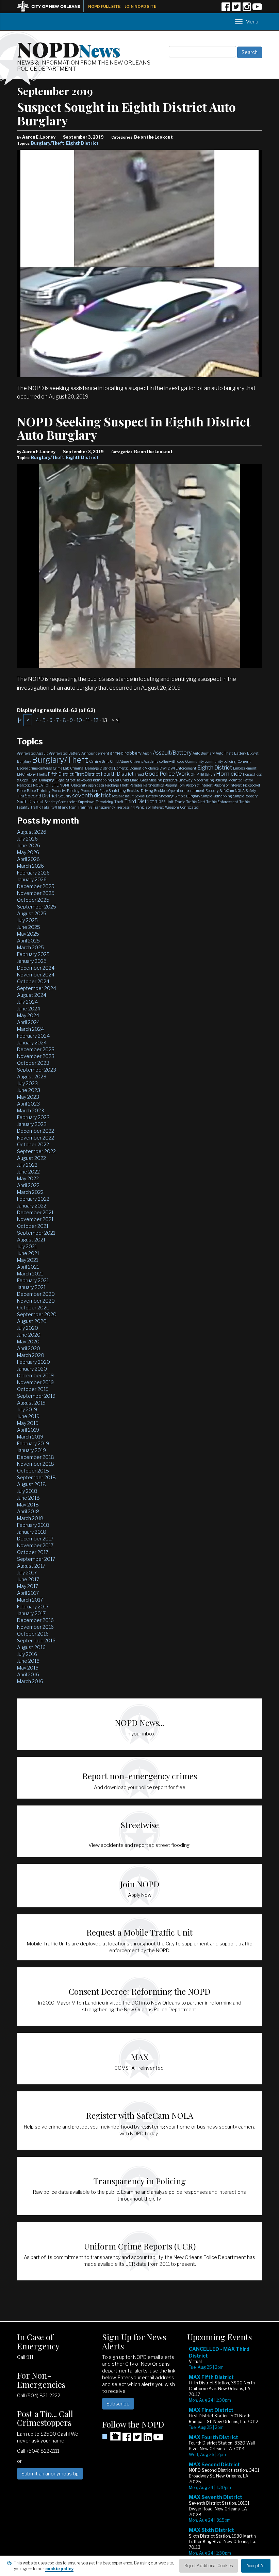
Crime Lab (61, 768)
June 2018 (28, 1498)
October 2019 (33, 1389)
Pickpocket (252, 785)
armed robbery (126, 753)
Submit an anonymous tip (50, 2474)
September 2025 (37, 907)
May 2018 (28, 1505)
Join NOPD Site (141, 6)
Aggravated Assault (32, 753)
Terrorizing (104, 802)
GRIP (195, 774)
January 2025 (32, 961)
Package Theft (117, 785)
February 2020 (34, 1362)
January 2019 (31, 1450)
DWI (163, 768)
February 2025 (33, 954)
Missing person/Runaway (171, 780)
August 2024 (32, 995)
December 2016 (35, 1620)
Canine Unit (99, 761)
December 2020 (36, 1294)
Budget (253, 753)
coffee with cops (172, 761)
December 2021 (35, 1212)
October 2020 (33, 1308)
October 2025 (33, 900)
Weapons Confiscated (182, 807)
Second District (41, 796)
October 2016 (33, 1634)
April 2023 (28, 1104)
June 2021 (28, 1253)
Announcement (95, 753)
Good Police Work (167, 774)
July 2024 (27, 1002)
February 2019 (33, 1443)
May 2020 (28, 1342)
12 (96, 720)
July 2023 (27, 1083)
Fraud (139, 774)
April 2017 (28, 1593)
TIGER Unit (164, 802)
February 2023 (33, 1117)
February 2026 (33, 873)
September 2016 (36, 1640)
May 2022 (28, 1178)
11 (88, 720)
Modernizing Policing (210, 780)
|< (20, 720)
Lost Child (121, 780)
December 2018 (36, 1457)
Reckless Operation (169, 791)
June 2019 (28, 1416)
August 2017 (31, 1566)
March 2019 (30, 1437)
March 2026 (30, 866)
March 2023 (30, 1110)
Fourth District (117, 774)
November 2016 (35, 1627)
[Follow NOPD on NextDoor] (111, 2436)
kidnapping (102, 780)
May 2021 (28, 1260)
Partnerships (153, 785)
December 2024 (36, 968)
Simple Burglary (187, 796)
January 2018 (32, 1532)
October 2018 (33, 1471)
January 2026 (32, 879)
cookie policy (59, 2569)
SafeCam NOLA (232, 791)
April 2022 (28, 1185)
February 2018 (33, 1525)
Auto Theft (224, 753)
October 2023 (33, 1063)
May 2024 (28, 1015)
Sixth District (30, 801)
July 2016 (27, 1654)
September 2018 (36, 1477)
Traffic (180, 802)
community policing (221, 761)
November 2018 (36, 1464)
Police (21, 791)
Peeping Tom (175, 785)
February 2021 (33, 1280)
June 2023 (29, 1090)
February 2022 (33, 1199)
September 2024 (37, 988)
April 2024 (28, 1022)
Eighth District (82, 143)
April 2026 (28, 859)
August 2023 (32, 1077)
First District (87, 774)
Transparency (104, 807)
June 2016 (28, 1661)
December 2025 (36, 886)
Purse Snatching (113, 791)
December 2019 (35, 1375)
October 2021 (33, 1226)
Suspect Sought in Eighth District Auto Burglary (126, 113)
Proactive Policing (66, 791)
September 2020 (37, 1314)
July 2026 (27, 839)
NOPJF (65, 785)
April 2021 (28, 1267)
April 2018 (28, 1511)
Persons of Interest (228, 785)
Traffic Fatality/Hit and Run (53, 807)
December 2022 (36, 1131)
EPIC (21, 774)
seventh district (92, 796)
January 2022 (32, 1206)
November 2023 (36, 1056)
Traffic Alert (196, 802)
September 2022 (36, 1151)
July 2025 (27, 920)
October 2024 (33, 981)
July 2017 (27, 1573)
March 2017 (30, 1600)
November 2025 (36, 893)
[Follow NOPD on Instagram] (247, 9)
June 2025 (29, 927)
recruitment (195, 791)
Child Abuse (119, 761)
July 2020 (28, 1328)
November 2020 (36, 1301)
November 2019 (35, 1382)
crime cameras (40, 768)
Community (194, 761)
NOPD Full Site (104, 6)
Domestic (121, 768)
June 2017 (28, 1579)
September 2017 (36, 1559)
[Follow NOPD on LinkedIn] (148, 2439)
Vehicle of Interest (150, 807)
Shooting (166, 796)
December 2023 (36, 1049)
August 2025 (32, 913)
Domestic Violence (144, 768)
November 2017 (35, 1545)
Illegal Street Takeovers (74, 780)
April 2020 (29, 1348)
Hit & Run (207, 774)
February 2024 (33, 1036)
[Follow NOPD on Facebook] (226, 9)
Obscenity (79, 785)
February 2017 (33, 1607)
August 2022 (31, 1158)
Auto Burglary (204, 753)
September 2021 (36, 1233)
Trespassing (125, 807)
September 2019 (36, 1396)
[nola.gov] (52, 6)
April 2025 (28, 941)
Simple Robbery (245, 796)
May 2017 (28, 1586)
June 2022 (28, 1172)
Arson (147, 753)
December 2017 (35, 1539)
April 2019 (28, 1430)
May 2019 (28, 1423)
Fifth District (61, 774)
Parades (136, 785)
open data (96, 785)
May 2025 (28, 934)
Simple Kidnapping (217, 796)
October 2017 (33, 1552)
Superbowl (86, 802)
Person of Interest (199, 785)
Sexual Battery (146, 796)
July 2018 (27, 1491)
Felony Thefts (36, 774)
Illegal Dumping (42, 780)
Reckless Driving (140, 791)
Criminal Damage (84, 768)
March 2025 (30, 947)
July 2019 (27, 1409)
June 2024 (29, 1009)
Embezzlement (245, 768)
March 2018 (30, 1518)
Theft (119, 802)
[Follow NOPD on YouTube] (257, 9)
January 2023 (32, 1124)
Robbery (212, 791)
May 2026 (28, 852)
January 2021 (31, 1287)
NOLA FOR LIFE (46, 785)
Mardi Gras (139, 780)
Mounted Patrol (241, 780)
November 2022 (36, 1138)
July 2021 (27, 1246)
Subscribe (118, 2404)
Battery (240, 753)
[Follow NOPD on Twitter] (236, 9)
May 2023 (28, 1097)
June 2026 (29, 845)
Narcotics (24, 785)
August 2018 (31, 1484)
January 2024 (32, 1043)
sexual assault (123, 796)
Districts (106, 768)
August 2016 (31, 1647)
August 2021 (31, 1240)
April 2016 (28, 1674)
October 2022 (33, 1144)
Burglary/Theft (48, 143)
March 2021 (30, 1274)
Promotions (89, 791)
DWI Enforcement (182, 768)
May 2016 (28, 1668)
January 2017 (31, 1613)
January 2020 (32, 1369)
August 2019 (31, 1403)
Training (85, 807)
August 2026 (32, 832)
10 (79, 720)
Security (65, 796)
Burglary (24, 761)
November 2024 (36, 975)
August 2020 (32, 1321)
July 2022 (27, 1165)
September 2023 (37, 1070)
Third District (139, 801)
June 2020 (29, 1335)
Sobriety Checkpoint (61, 802)
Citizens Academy (144, 761)
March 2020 (31, 1355)
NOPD (69, 49)
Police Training (39, 791)
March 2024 (30, 1029)
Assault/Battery (172, 753)
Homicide (229, 774)
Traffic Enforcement (222, 802)
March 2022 (30, 1192)
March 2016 (30, 1681)
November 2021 (35, 1219)
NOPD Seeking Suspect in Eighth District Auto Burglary (134, 428)
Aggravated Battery (65, 753)
